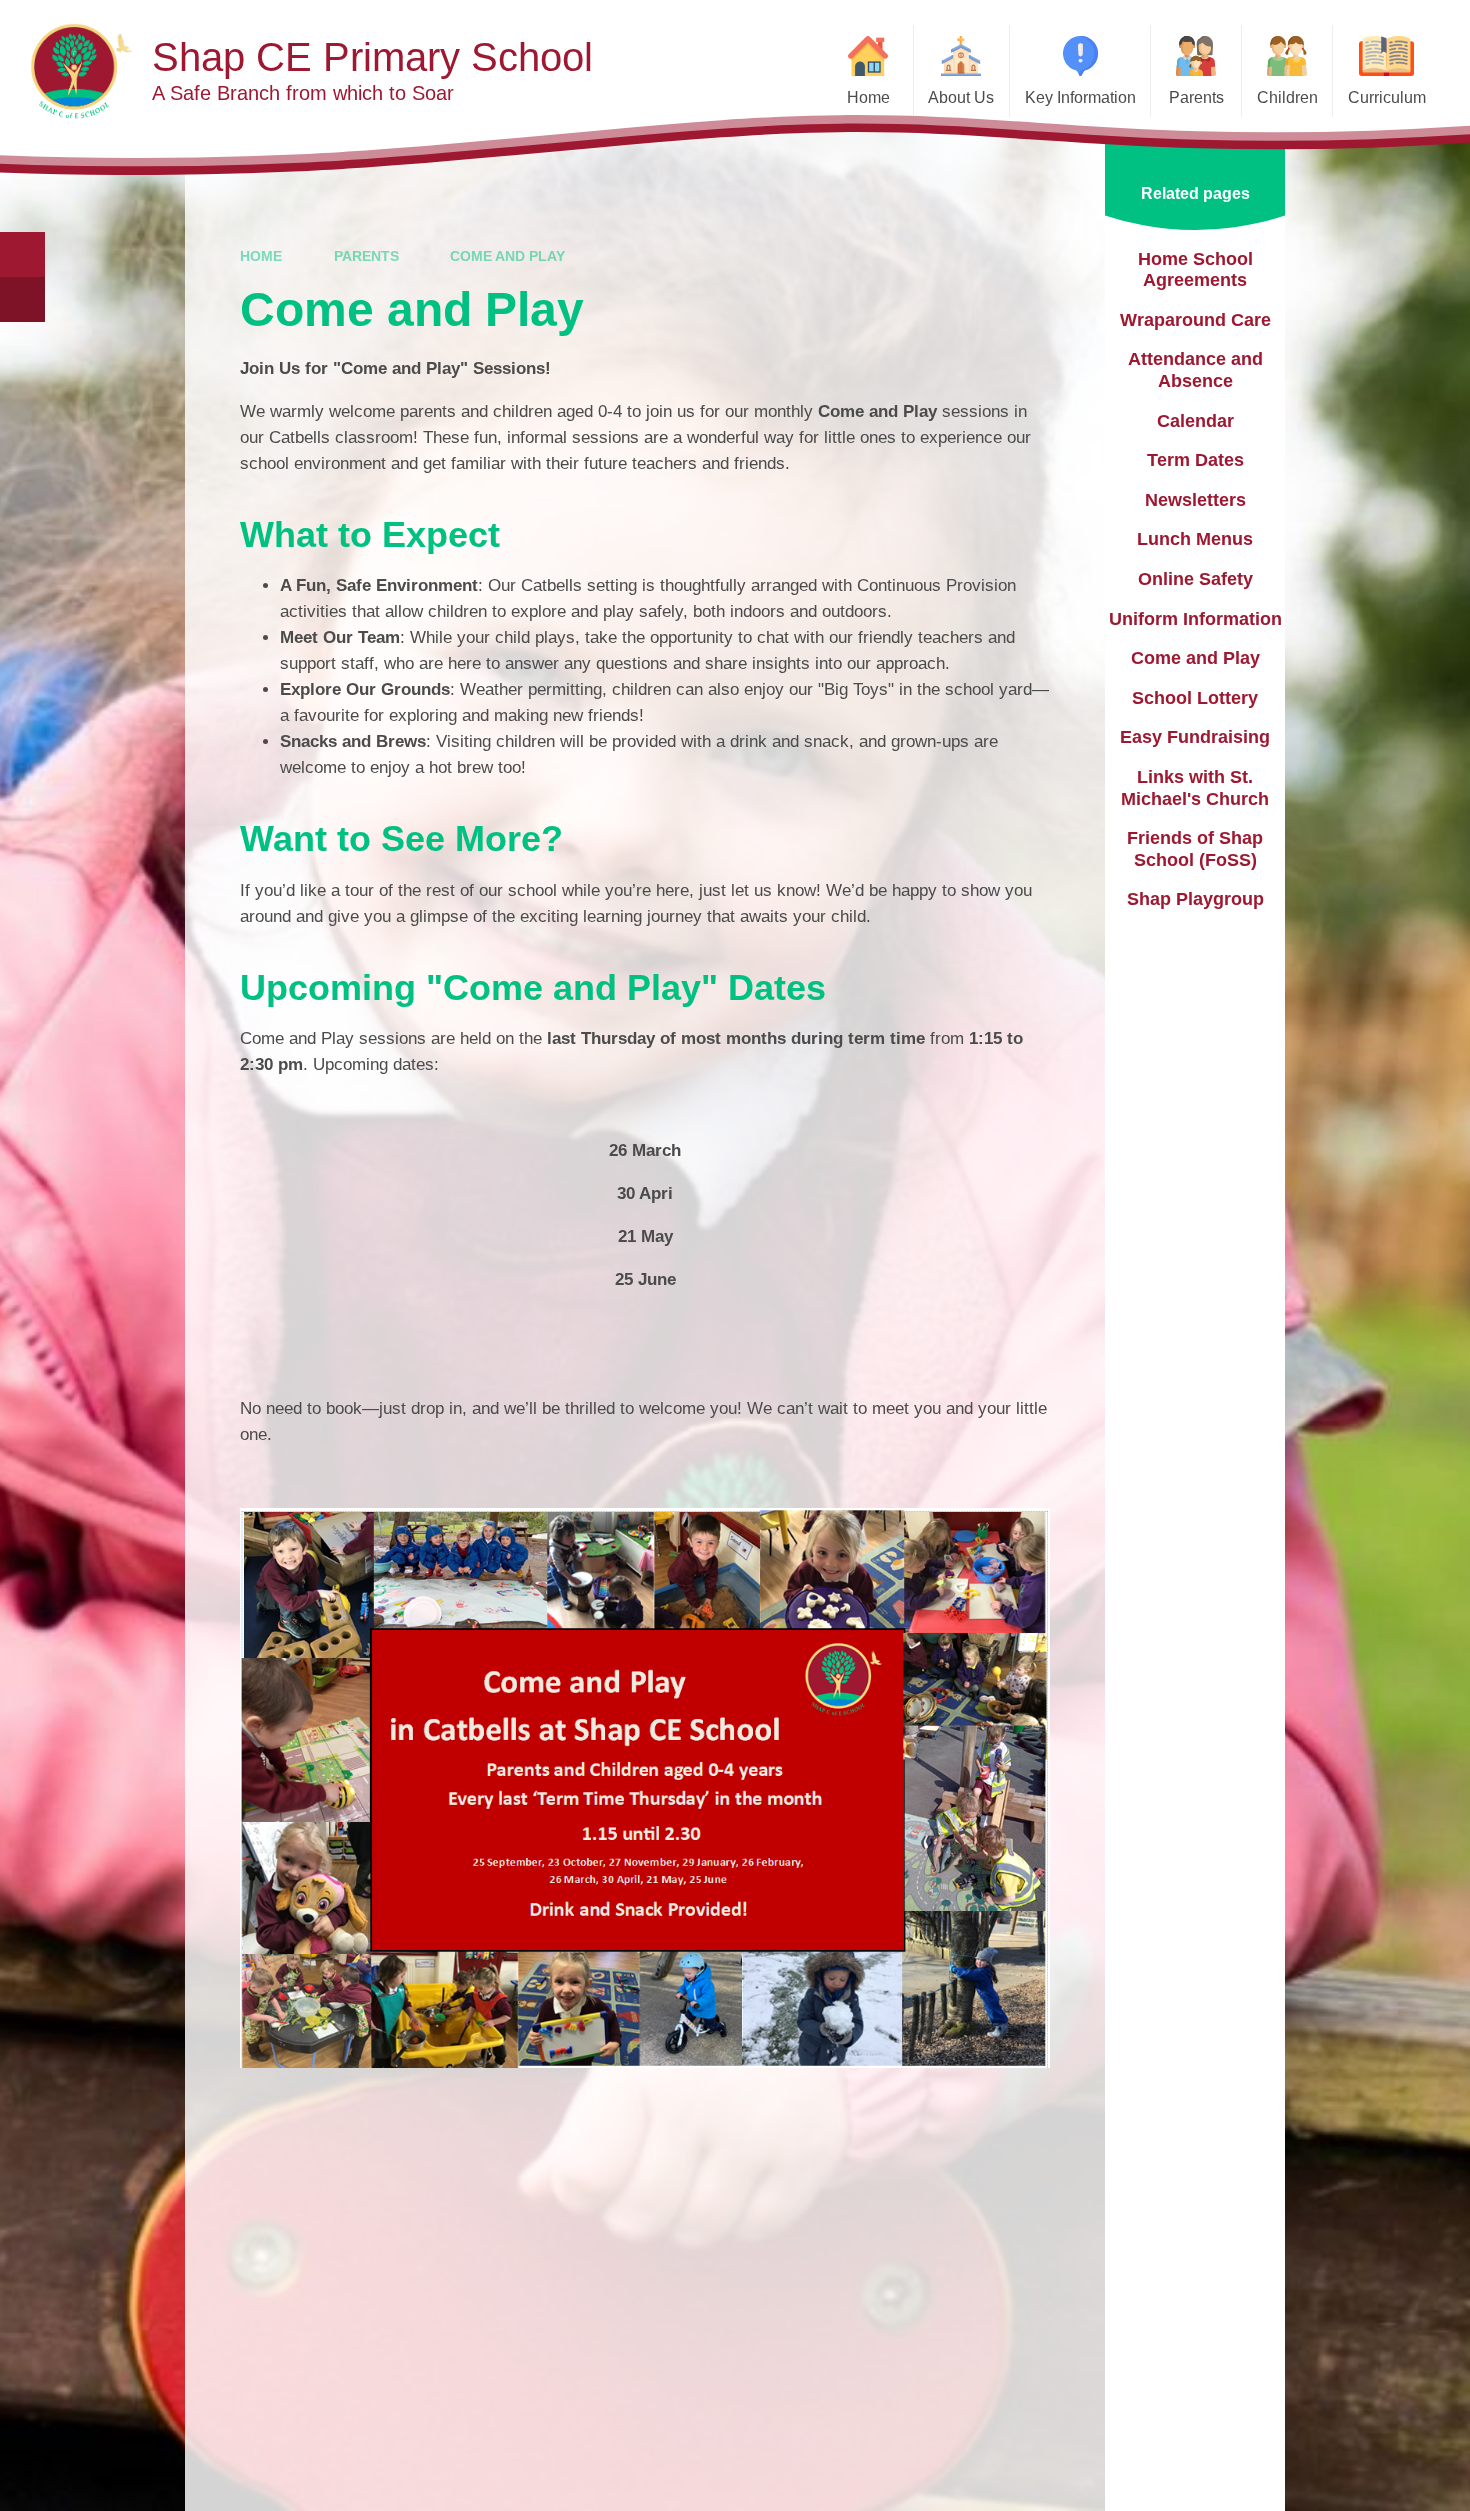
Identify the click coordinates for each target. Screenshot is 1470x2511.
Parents (366, 256)
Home (261, 256)
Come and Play (507, 256)
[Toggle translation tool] (22, 299)
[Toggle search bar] (22, 254)
